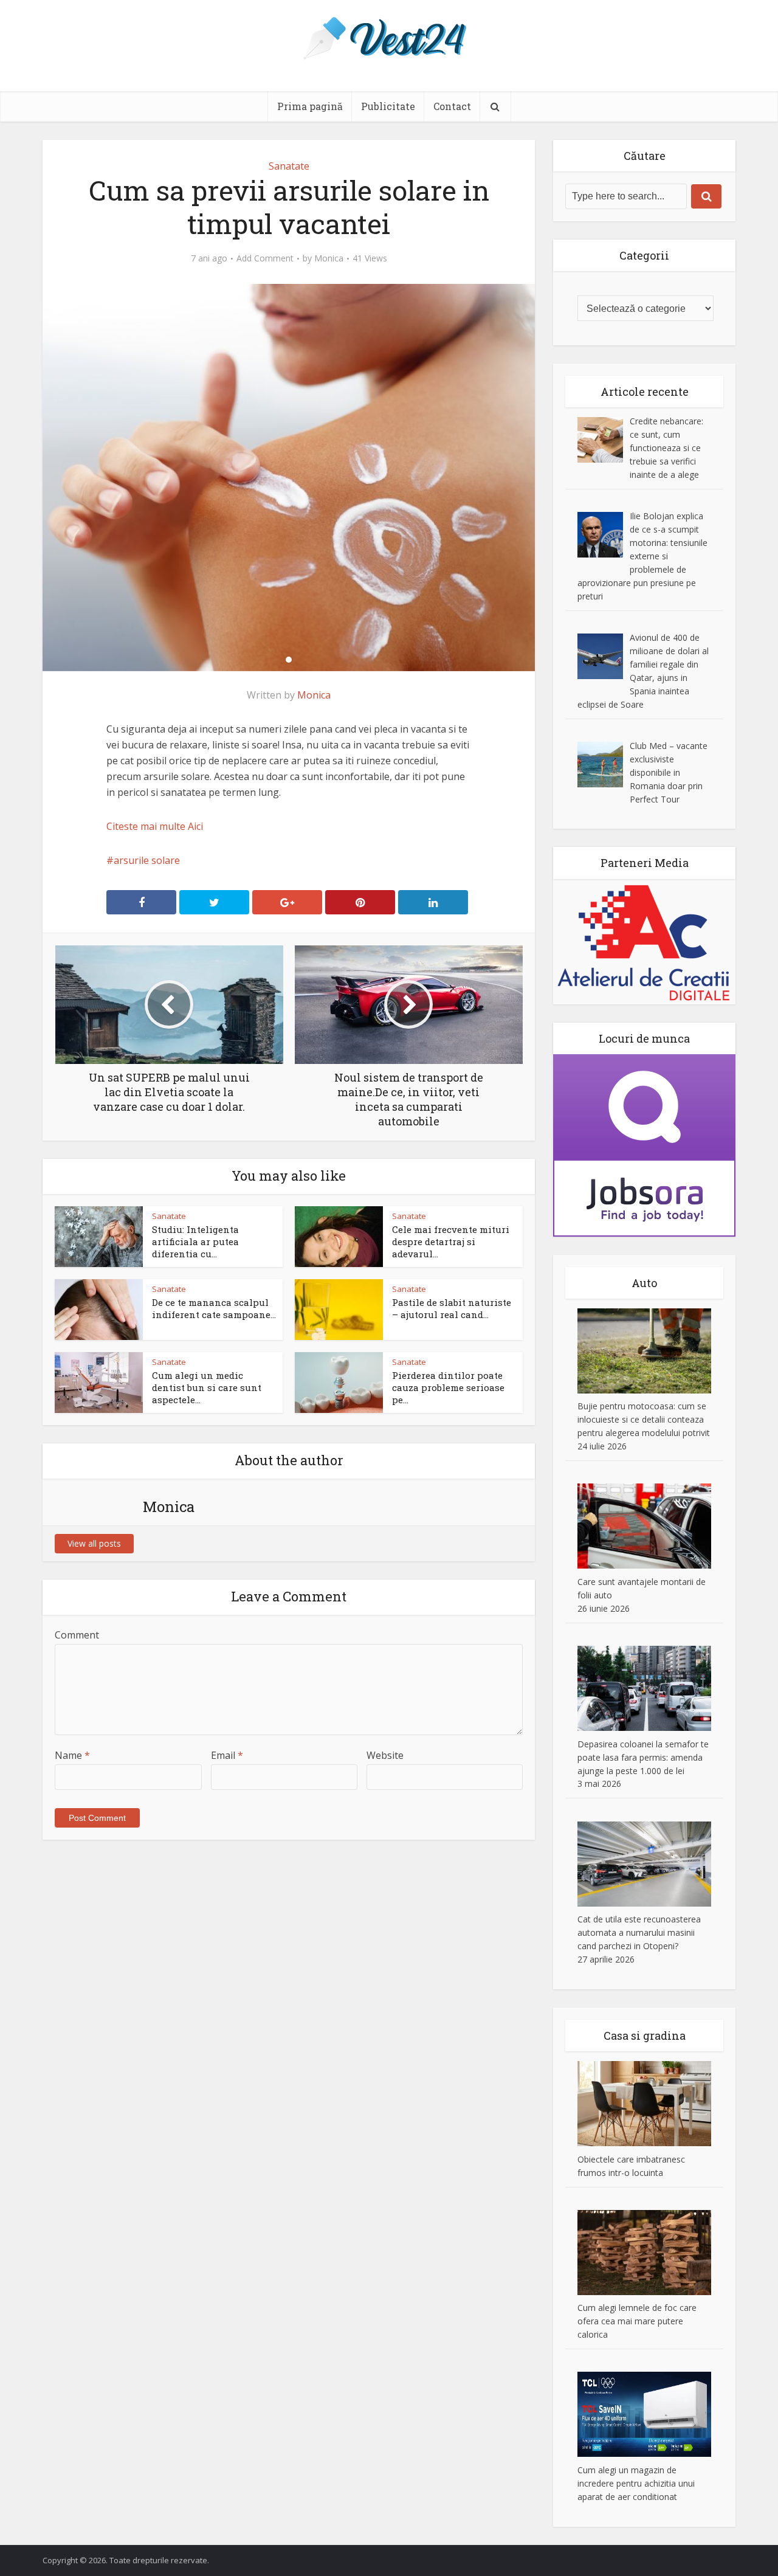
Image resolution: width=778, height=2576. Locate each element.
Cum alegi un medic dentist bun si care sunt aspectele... (207, 1388)
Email (227, 1755)
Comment (77, 1635)
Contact (452, 106)
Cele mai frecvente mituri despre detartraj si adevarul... (451, 1242)
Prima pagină (310, 106)
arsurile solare (147, 860)
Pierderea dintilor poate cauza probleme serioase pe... (448, 1388)
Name (72, 1755)
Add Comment (265, 258)
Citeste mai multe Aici (155, 826)
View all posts (94, 1543)
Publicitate (388, 106)
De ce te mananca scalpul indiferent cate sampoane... (214, 1308)
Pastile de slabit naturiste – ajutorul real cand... (452, 1308)
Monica (329, 258)
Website (385, 1755)
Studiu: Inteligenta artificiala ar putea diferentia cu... (195, 1242)
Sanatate (289, 166)
